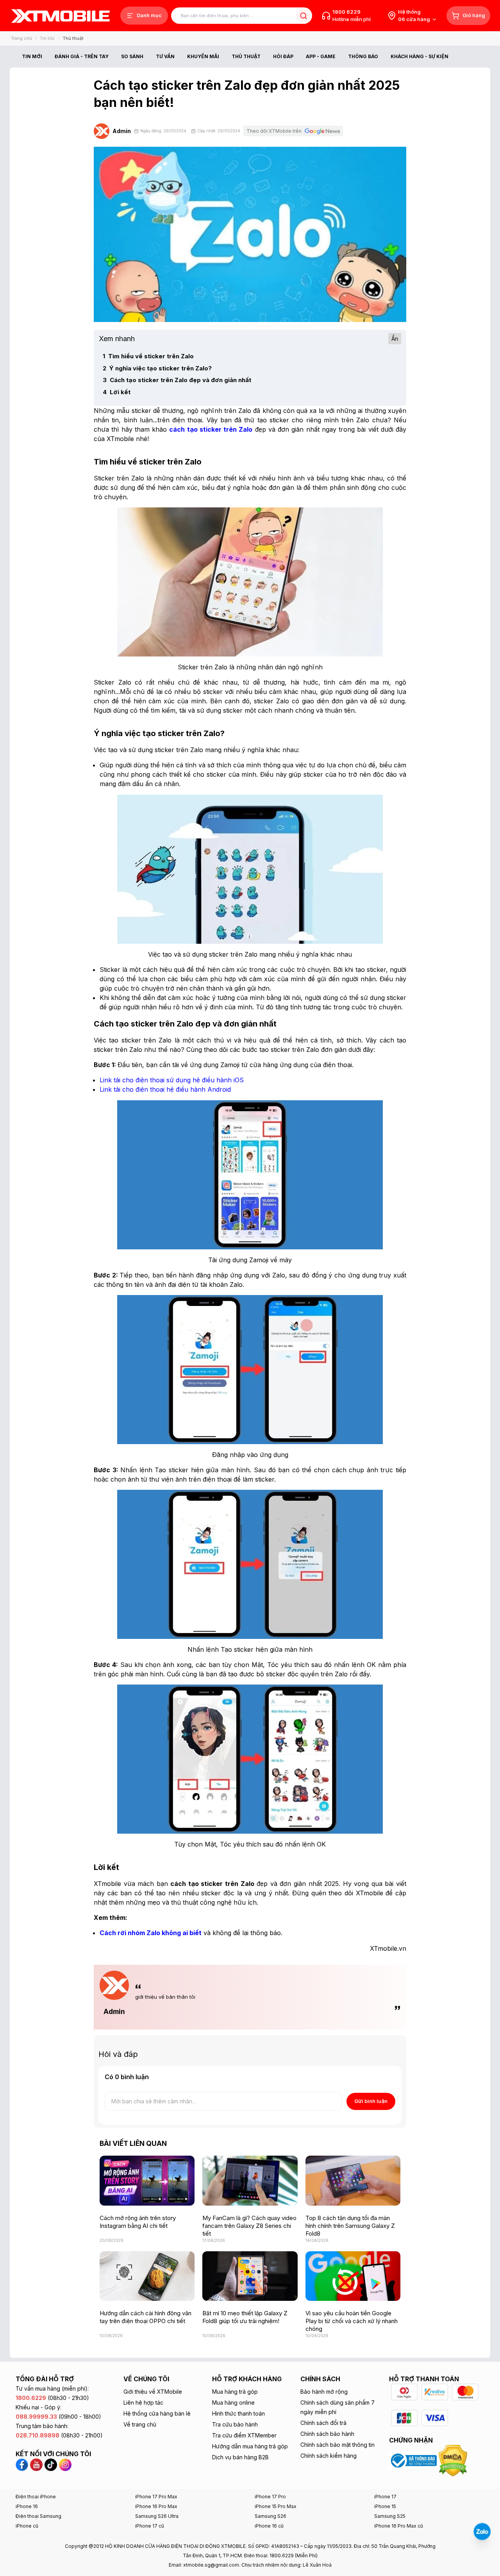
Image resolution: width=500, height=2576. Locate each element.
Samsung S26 (271, 2516)
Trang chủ (21, 38)
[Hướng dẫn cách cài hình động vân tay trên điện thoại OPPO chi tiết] (147, 2276)
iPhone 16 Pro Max (156, 2506)
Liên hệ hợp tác (143, 2403)
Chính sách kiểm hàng (329, 2456)
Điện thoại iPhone (36, 2497)
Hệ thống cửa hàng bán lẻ (157, 2413)
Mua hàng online (233, 2403)
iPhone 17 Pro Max (156, 2497)
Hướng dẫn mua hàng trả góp (250, 2446)
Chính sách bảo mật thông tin (337, 2445)
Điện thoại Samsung (38, 2516)
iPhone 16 (27, 2506)
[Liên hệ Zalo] (482, 2532)
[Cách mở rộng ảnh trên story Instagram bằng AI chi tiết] (147, 2180)
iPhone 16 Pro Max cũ (399, 2526)
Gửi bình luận (371, 2101)
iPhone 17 (385, 2497)
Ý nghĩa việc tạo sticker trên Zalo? (157, 368)
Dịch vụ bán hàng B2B (240, 2457)
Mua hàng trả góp (235, 2392)
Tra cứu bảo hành (235, 2424)
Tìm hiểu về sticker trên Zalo (148, 356)
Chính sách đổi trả (323, 2423)
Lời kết (117, 392)
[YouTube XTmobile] (36, 2464)
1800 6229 (346, 12)
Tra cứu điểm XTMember (244, 2435)
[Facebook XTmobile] (23, 2464)
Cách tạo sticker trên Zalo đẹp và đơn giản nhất (177, 380)
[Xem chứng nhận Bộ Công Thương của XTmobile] (414, 2460)
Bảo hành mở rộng (324, 2392)
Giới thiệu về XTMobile (153, 2392)
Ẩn (395, 339)
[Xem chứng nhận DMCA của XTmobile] (454, 2460)
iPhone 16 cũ (269, 2526)
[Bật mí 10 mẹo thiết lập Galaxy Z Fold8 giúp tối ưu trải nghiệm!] (250, 2276)
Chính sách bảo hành (327, 2434)
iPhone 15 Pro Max (276, 2506)
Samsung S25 (390, 2516)
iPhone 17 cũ (150, 2526)
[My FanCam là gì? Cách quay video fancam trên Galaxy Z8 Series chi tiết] (250, 2180)
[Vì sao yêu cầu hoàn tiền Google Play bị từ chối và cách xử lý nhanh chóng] (353, 2276)
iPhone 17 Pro (270, 2497)
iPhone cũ (27, 2526)
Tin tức (47, 38)
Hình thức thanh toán (238, 2413)
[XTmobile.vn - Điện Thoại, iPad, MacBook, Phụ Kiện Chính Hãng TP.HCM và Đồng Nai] (61, 16)
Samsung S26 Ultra (157, 2516)
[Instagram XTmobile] (65, 2464)
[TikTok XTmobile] (51, 2464)
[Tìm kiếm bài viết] (303, 16)
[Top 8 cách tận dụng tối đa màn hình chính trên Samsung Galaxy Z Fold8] (353, 2180)
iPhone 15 (385, 2506)
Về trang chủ (140, 2424)
